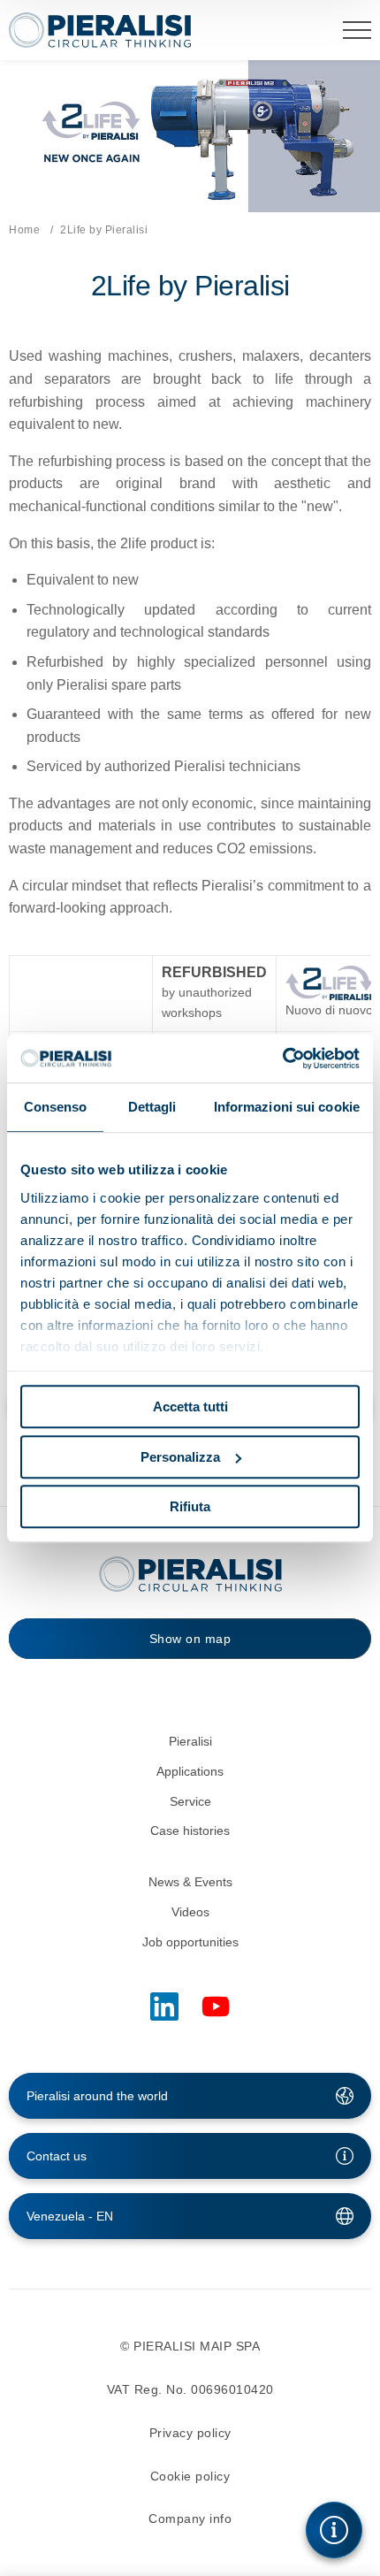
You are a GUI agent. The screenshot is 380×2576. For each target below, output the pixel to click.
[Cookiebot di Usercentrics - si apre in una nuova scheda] (282, 1059)
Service (190, 1801)
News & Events (190, 1882)
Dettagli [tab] (152, 1107)
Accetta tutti (190, 1406)
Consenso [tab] (56, 1107)
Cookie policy (190, 2476)
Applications (190, 1771)
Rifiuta (190, 1506)
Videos (190, 1912)
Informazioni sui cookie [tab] (287, 1107)
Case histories (190, 1831)
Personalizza (180, 1457)
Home (24, 230)
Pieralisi (190, 1741)
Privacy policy (190, 2433)
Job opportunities (190, 1942)
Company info (190, 2519)
